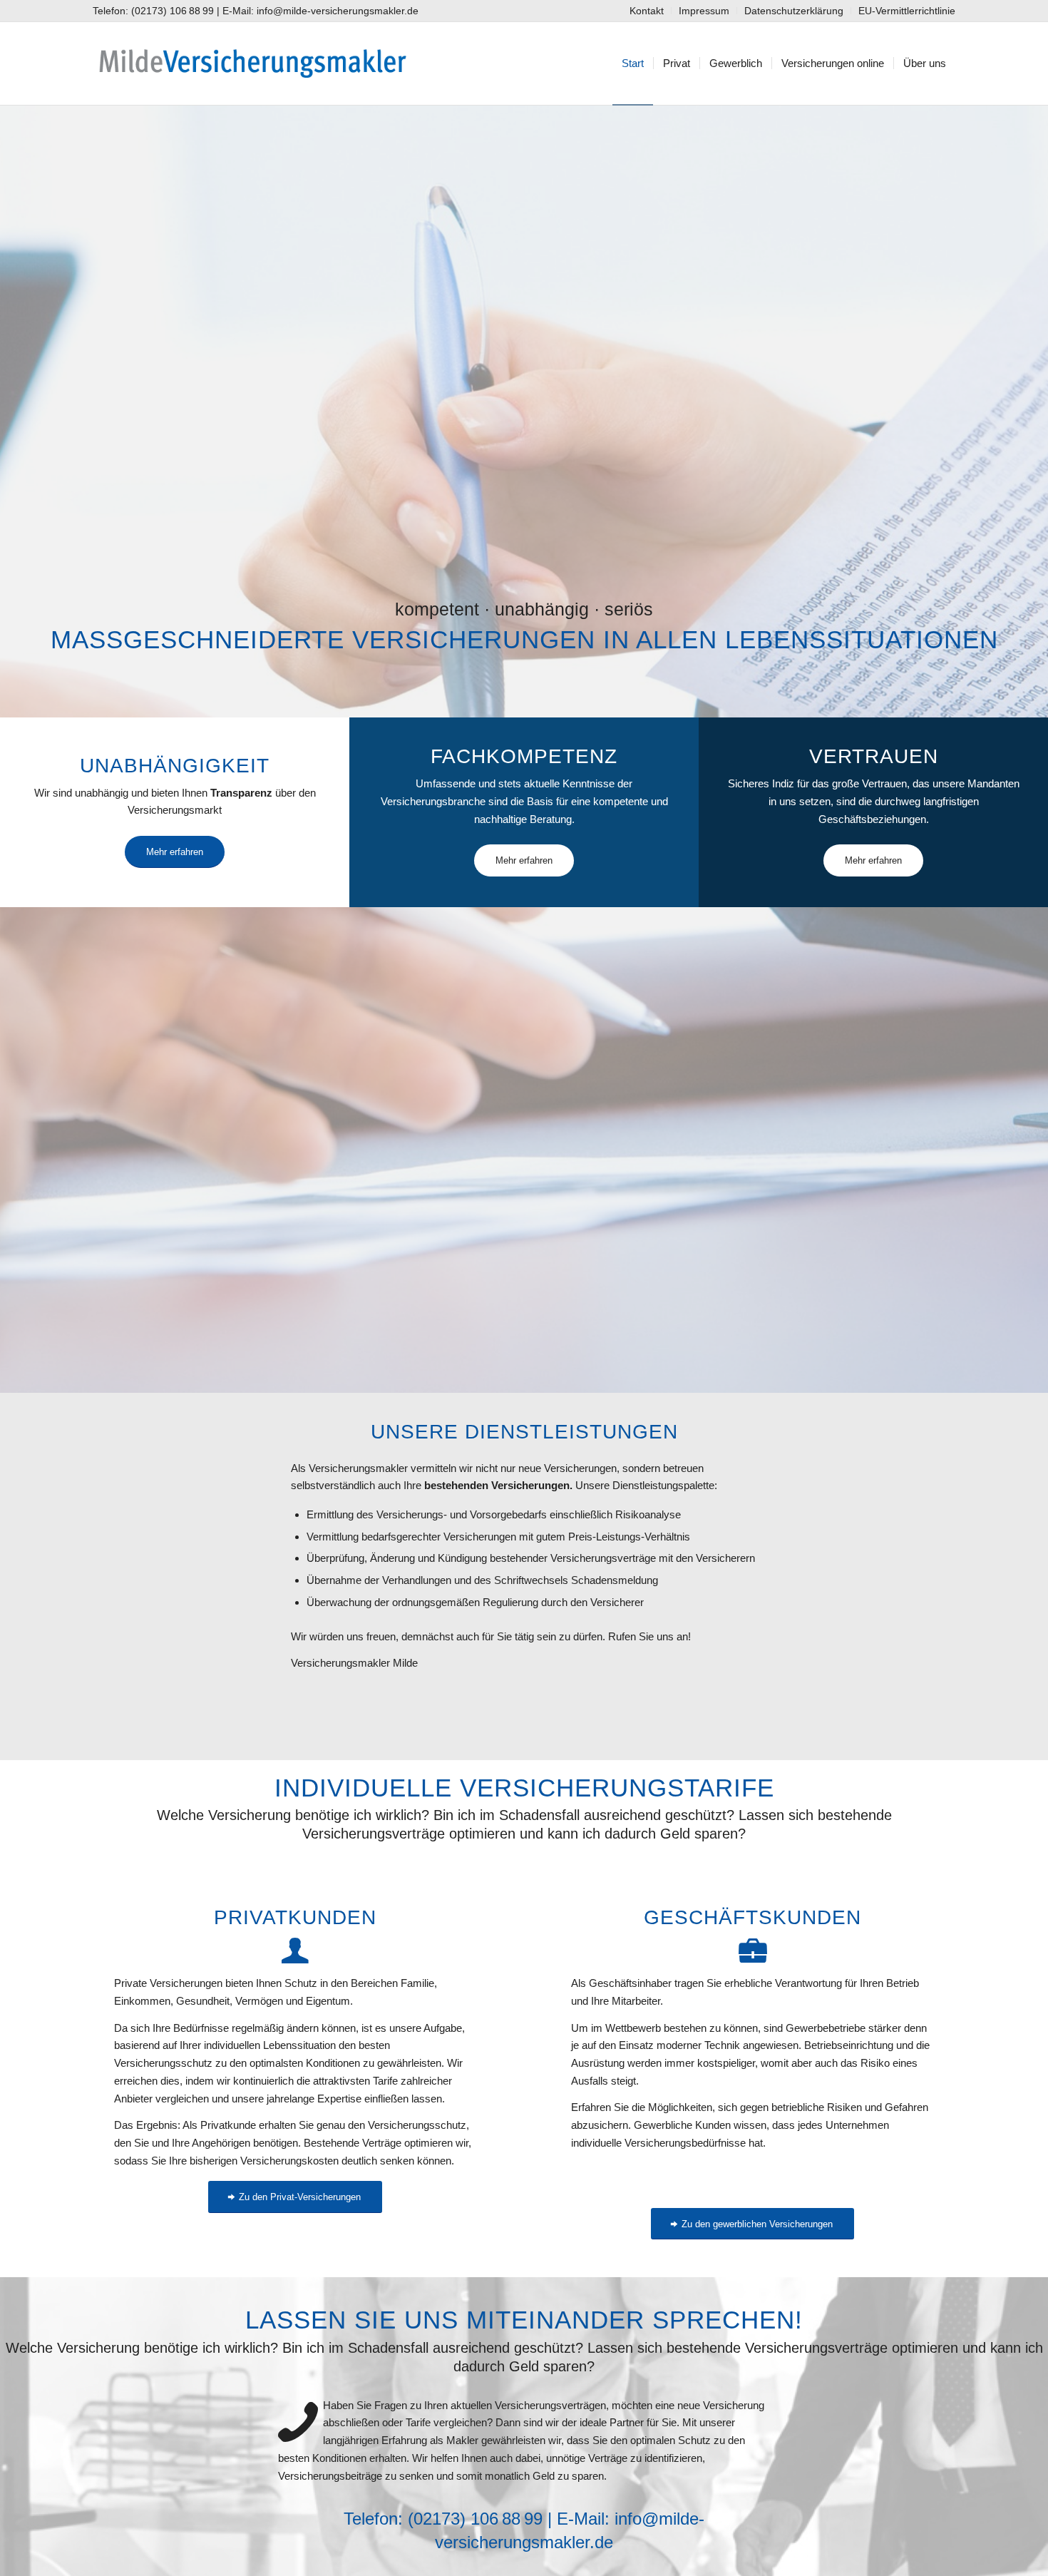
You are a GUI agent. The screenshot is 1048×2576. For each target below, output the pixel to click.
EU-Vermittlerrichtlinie (907, 11)
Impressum (704, 11)
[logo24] (252, 63)
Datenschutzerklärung (794, 11)
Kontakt (647, 11)
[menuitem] (647, 11)
